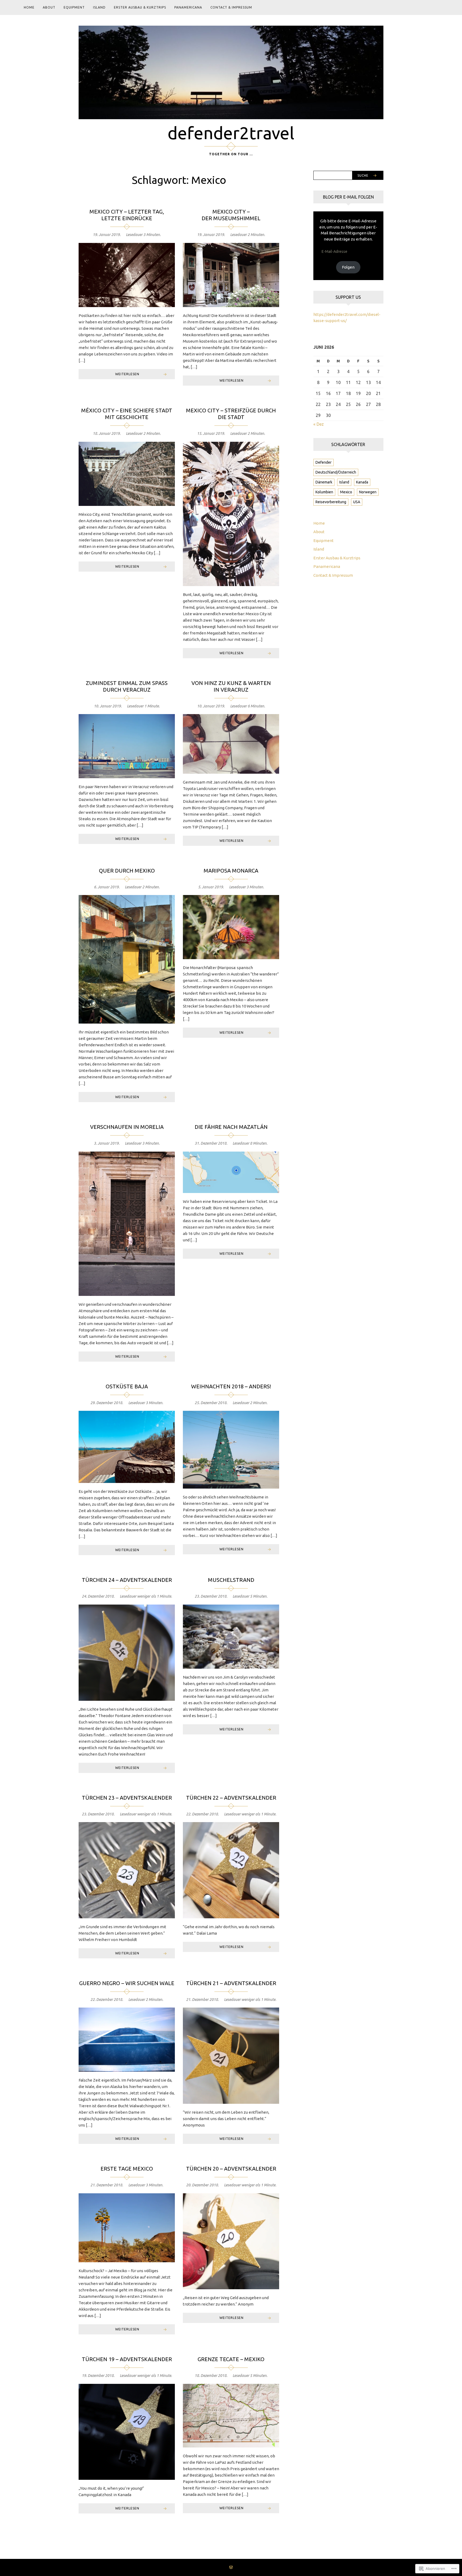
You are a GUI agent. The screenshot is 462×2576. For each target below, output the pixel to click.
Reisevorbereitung (331, 502)
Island (99, 7)
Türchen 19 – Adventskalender (127, 2359)
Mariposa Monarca (231, 871)
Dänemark (324, 482)
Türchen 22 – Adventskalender (231, 1798)
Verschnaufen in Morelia (127, 1127)
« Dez (319, 424)
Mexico (346, 492)
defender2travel (231, 133)
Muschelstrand (231, 1580)
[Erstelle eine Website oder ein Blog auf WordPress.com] (231, 2568)
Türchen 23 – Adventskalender (127, 1798)
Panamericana (188, 7)
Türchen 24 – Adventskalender (127, 1580)
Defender (324, 462)
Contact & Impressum (231, 7)
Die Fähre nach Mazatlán (231, 1127)
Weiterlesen (127, 374)
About (49, 7)
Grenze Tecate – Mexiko (231, 2359)
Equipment (74, 7)
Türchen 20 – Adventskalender (231, 2169)
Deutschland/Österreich (336, 472)
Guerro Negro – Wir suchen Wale (127, 1983)
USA (357, 502)
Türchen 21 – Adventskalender (231, 1983)
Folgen (348, 267)
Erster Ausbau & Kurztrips (140, 7)
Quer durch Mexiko (127, 871)
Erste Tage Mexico (127, 2169)
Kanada (362, 482)
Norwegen (368, 492)
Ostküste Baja (127, 1386)
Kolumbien (324, 492)
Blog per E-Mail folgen (348, 197)
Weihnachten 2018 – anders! (231, 1386)
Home (29, 7)
